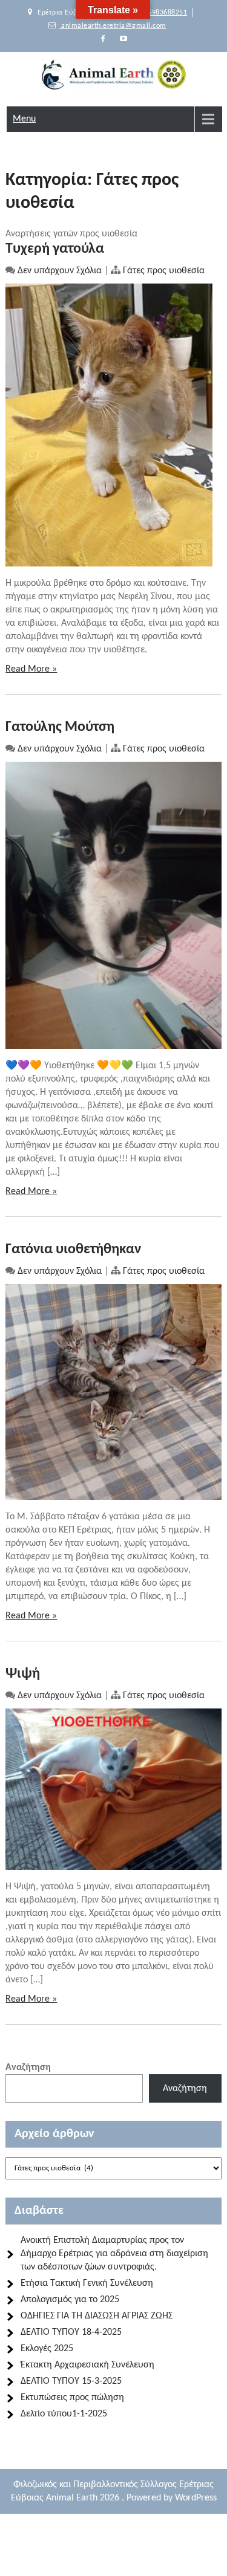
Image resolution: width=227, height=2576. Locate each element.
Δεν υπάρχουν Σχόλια (60, 271)
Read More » (31, 669)
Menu (24, 119)
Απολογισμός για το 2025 (70, 2300)
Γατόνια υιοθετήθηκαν (73, 1250)
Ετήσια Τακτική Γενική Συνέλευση (87, 2283)
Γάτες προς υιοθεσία (164, 271)
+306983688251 (160, 13)
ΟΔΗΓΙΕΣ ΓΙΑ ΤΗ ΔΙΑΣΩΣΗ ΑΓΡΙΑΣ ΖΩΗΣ (97, 2316)
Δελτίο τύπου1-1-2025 (64, 2414)
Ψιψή (23, 1674)
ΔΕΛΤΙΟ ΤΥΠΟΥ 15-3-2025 (71, 2381)
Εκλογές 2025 (47, 2349)
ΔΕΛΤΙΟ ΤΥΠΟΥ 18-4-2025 (71, 2332)
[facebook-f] (104, 39)
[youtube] (123, 39)
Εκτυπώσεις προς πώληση (72, 2398)
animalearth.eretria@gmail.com (113, 26)
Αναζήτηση (28, 2068)
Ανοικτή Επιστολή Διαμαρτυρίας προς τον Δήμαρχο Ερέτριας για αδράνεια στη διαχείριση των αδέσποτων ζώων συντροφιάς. (114, 2254)
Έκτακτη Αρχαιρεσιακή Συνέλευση (87, 2365)
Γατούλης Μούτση (60, 727)
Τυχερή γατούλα (55, 249)
